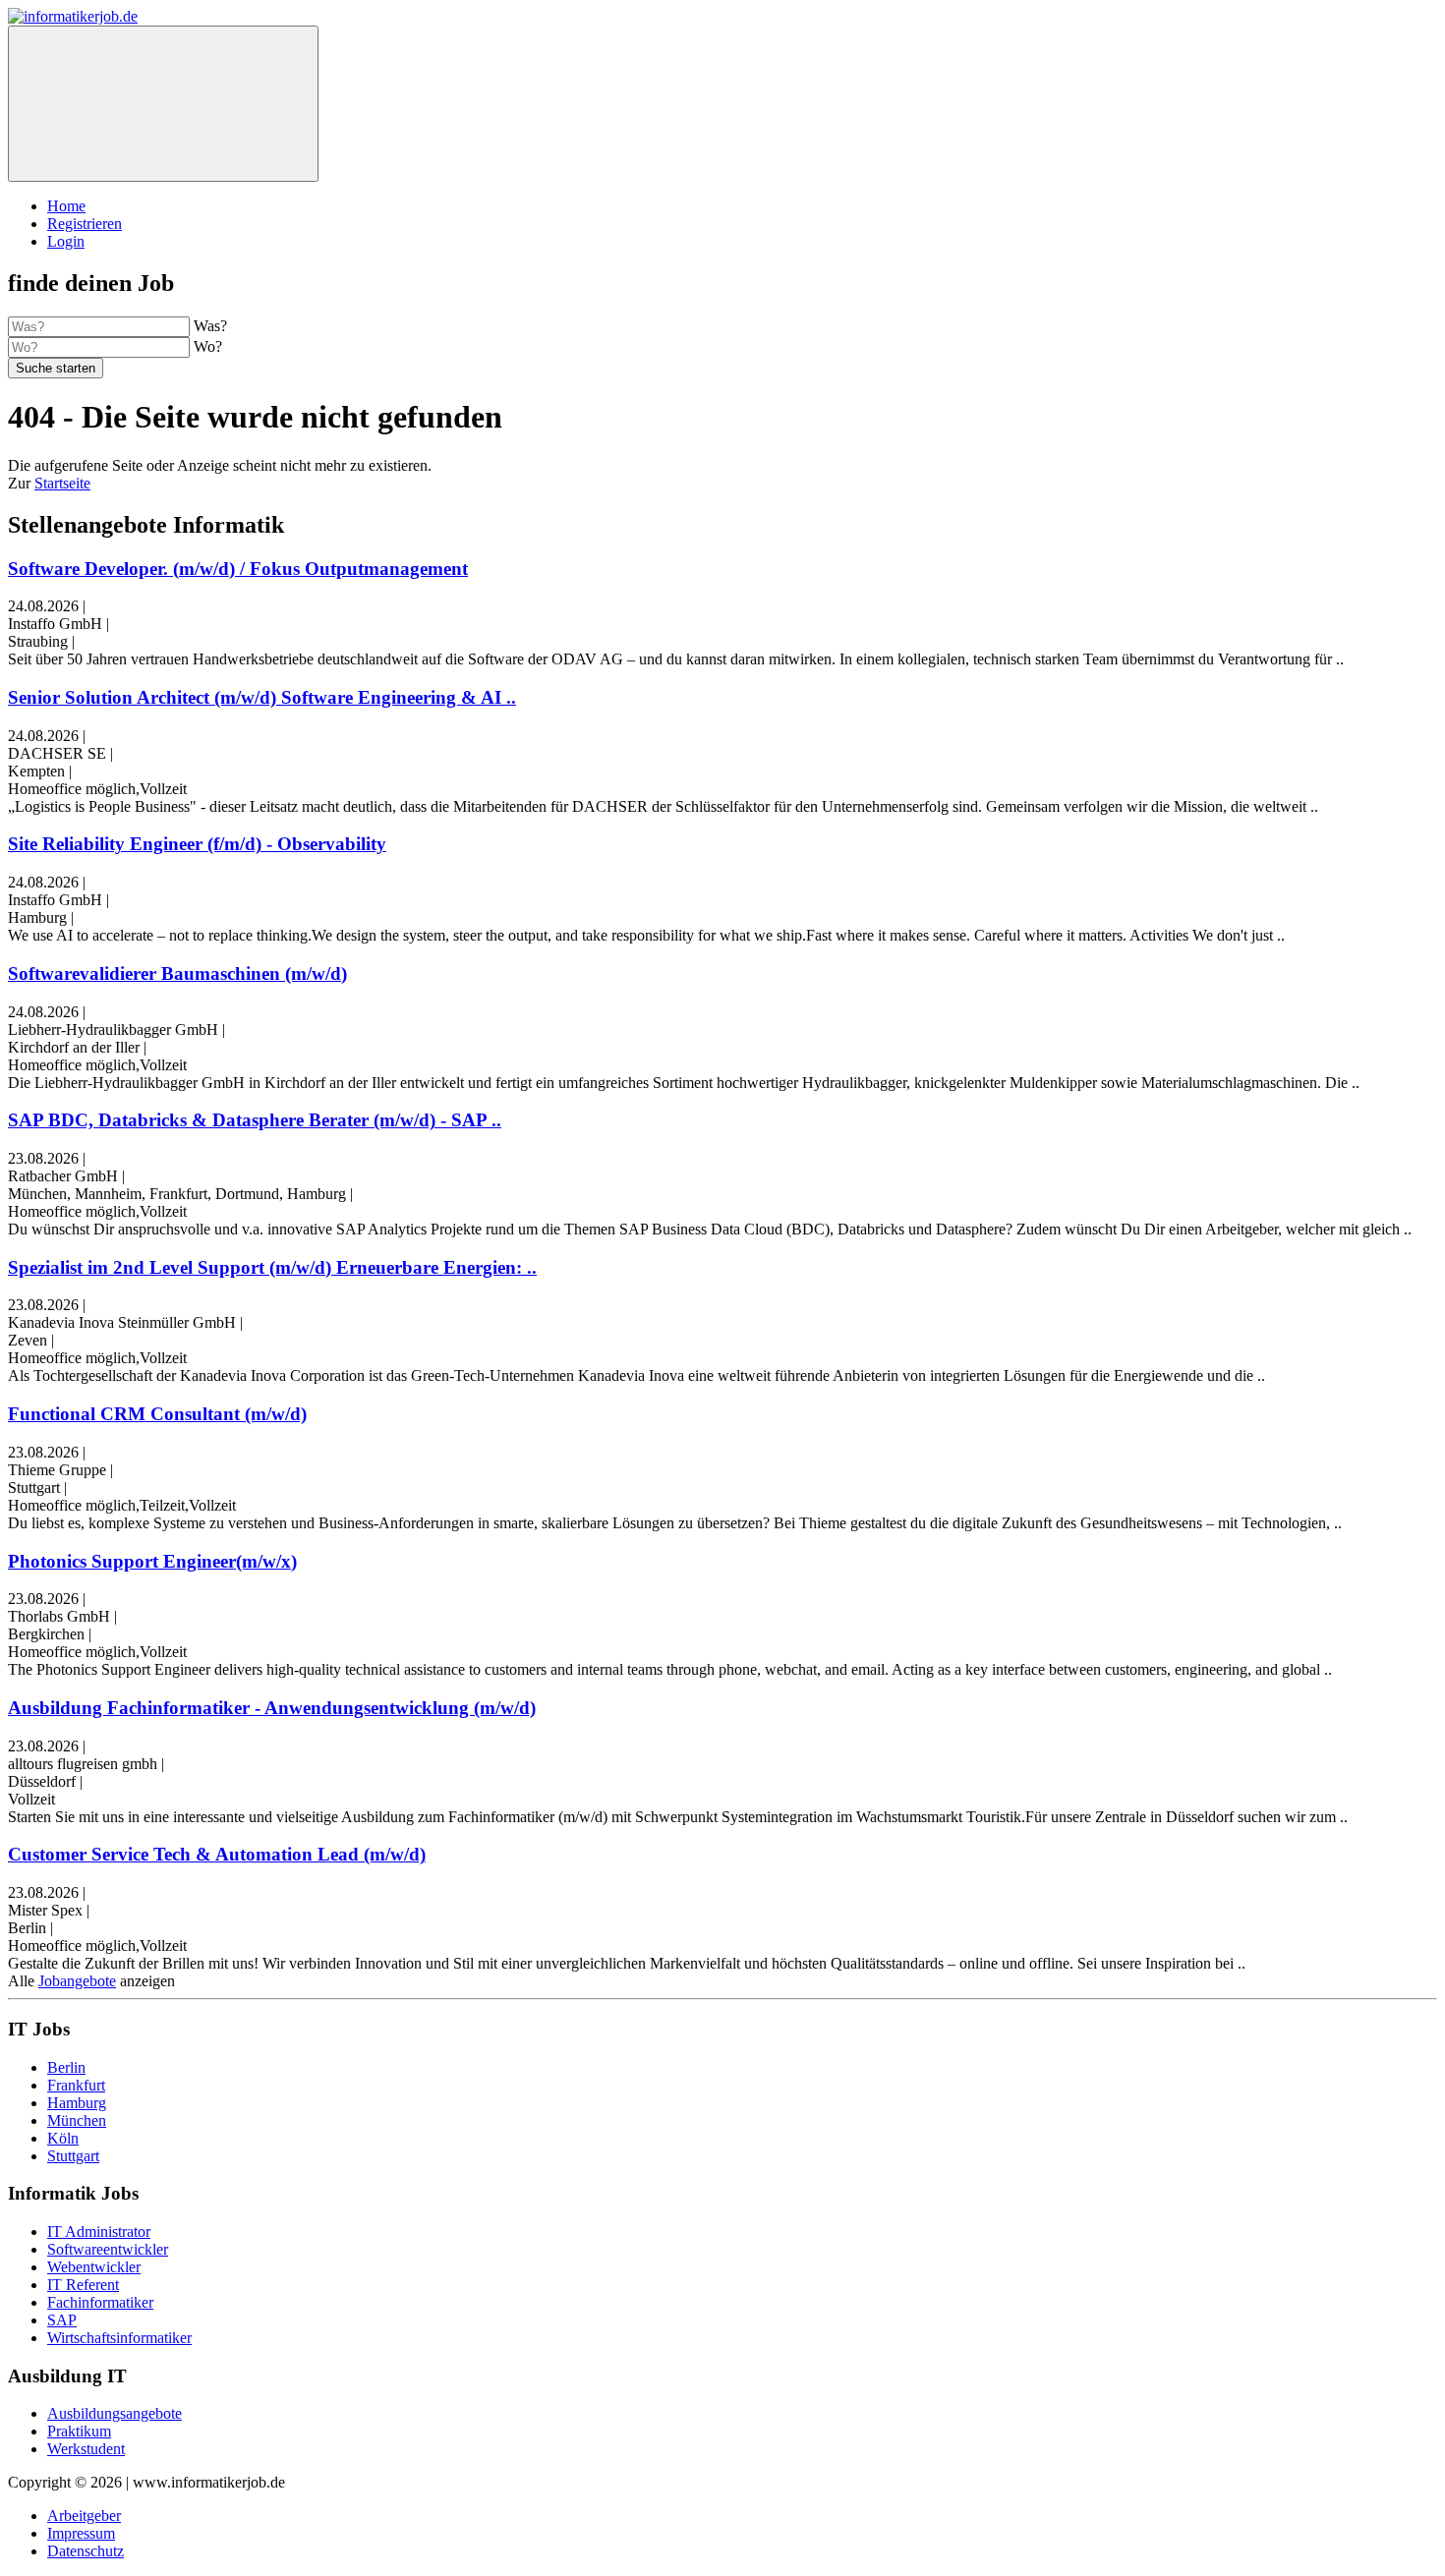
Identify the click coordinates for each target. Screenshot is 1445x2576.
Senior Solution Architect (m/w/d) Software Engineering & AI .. (262, 697)
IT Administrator (99, 2232)
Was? (210, 326)
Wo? (208, 346)
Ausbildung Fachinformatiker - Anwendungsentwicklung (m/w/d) (272, 1708)
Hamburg (77, 2103)
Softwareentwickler (108, 2249)
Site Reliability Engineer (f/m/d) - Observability (197, 844)
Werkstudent (86, 2449)
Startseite (62, 483)
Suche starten (56, 368)
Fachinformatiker (100, 2302)
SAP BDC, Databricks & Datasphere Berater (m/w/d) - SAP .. (255, 1120)
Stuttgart (73, 2156)
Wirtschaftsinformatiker (119, 2338)
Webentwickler (94, 2267)
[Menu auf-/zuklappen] (163, 104)
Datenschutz (86, 2551)
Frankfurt (76, 2085)
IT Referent (83, 2285)
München (77, 2120)
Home (66, 206)
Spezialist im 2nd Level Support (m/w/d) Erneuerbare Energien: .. (272, 1267)
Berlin (66, 2067)
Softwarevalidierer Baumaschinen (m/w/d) (177, 973)
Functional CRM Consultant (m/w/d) (157, 1414)
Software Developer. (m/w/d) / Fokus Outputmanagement (238, 569)
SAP (62, 2320)
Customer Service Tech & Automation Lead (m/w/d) (217, 1854)
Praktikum (79, 2431)
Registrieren (85, 224)
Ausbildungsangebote (115, 2413)
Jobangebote (77, 1981)
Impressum (81, 2533)
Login (66, 241)
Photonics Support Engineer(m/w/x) (152, 1561)
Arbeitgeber (84, 2516)
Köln (63, 2138)
